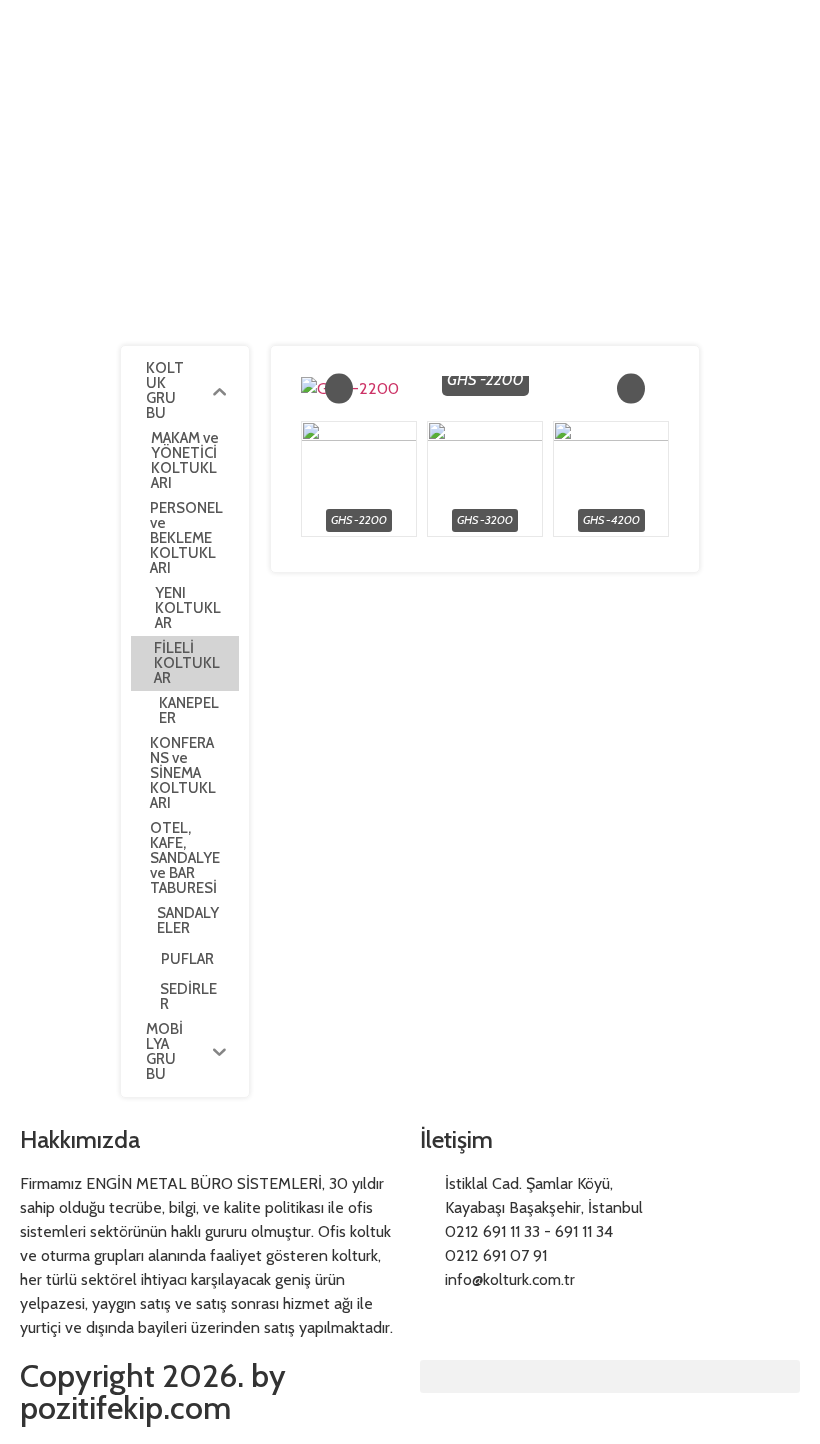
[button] (610, 1376)
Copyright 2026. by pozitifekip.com (153, 1391)
